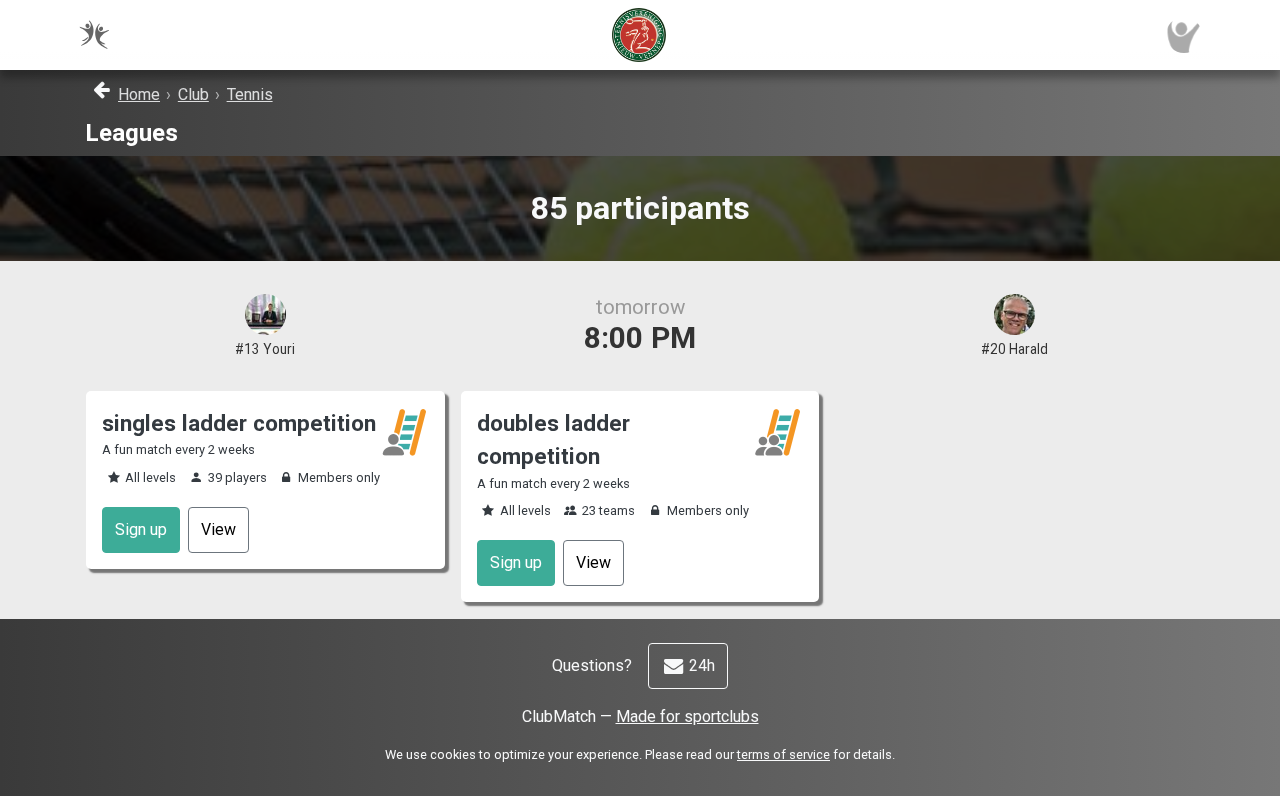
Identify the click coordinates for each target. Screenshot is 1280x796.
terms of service (783, 754)
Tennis (250, 94)
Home (139, 94)
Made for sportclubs (687, 716)
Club (193, 94)
